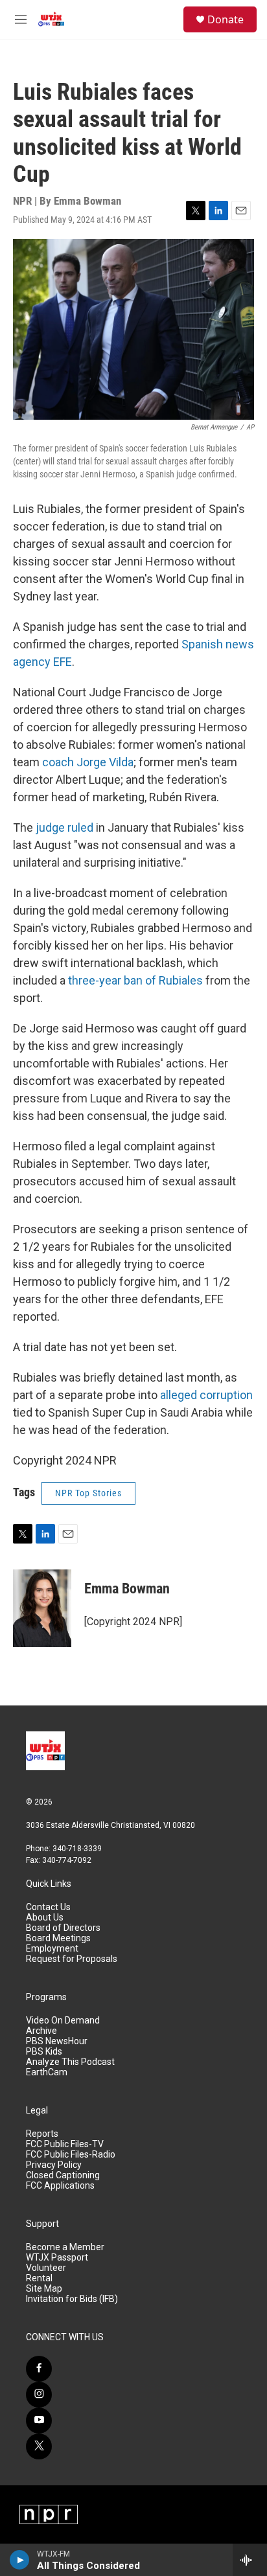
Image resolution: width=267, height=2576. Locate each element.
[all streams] (250, 2560)
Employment (52, 1949)
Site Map (44, 2289)
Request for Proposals (72, 1959)
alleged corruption (206, 1395)
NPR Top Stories (88, 1493)
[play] (20, 2560)
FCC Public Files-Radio (71, 2155)
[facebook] (39, 2369)
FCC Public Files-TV (65, 2144)
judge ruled (66, 827)
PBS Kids (44, 2052)
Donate (226, 19)
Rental (39, 2278)
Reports (42, 2134)
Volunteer (46, 2268)
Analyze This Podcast (70, 2062)
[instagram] (39, 2395)
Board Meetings (58, 1938)
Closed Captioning (63, 2175)
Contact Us (48, 1907)
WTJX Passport (57, 2258)
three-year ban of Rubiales (137, 980)
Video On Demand (63, 2021)
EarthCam (47, 2072)
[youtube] (39, 2421)
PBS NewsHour (57, 2041)
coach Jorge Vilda (88, 762)
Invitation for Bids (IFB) (72, 2299)
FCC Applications (60, 2186)
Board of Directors (63, 1928)
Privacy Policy (54, 2165)
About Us (45, 1918)
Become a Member (65, 2247)
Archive (41, 2031)
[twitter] (39, 2446)
